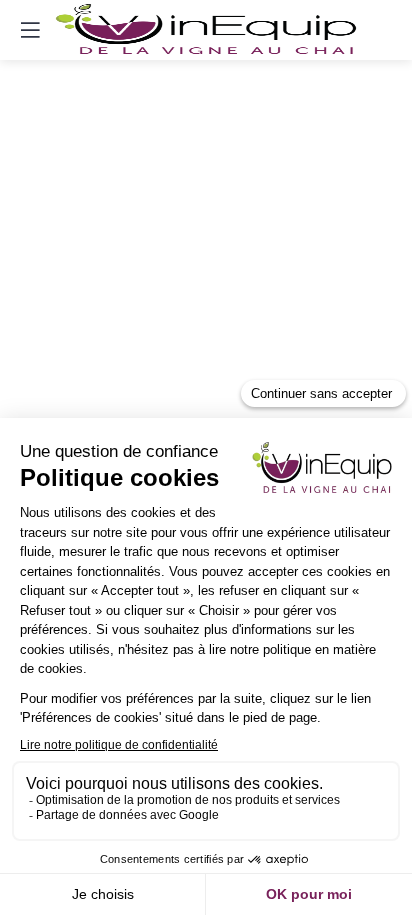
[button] (30, 30)
